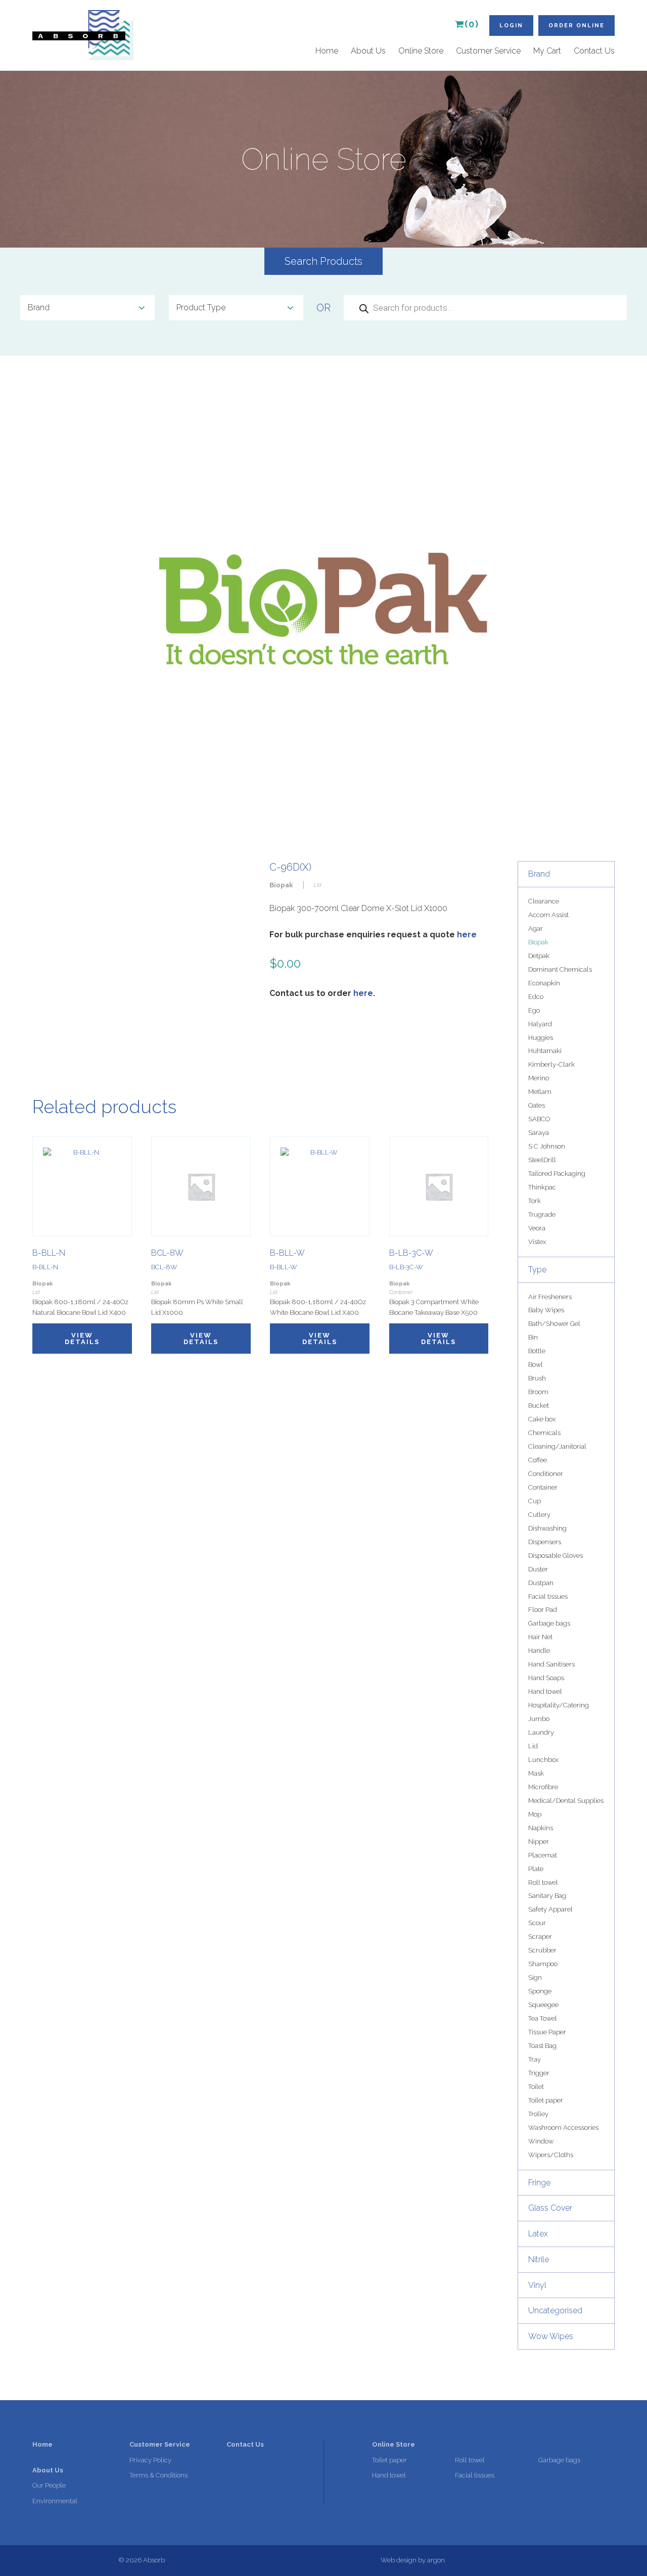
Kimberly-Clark (551, 1064)
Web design (399, 2560)
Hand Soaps (546, 1678)
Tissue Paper (547, 2032)
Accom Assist (548, 915)
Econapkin (544, 983)
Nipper (539, 1842)
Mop (535, 1814)
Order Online (576, 26)
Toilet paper (546, 2100)
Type (537, 1270)
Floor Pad (543, 1610)
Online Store (421, 51)
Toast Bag (542, 2046)
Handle (539, 1651)
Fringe (539, 2183)
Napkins (541, 1828)
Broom (538, 1392)
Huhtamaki (545, 1051)
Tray (535, 2059)
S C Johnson (547, 1146)
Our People (49, 2485)
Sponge (540, 1991)
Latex (538, 2234)
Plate (536, 1869)
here (467, 935)
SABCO (539, 1119)
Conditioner (546, 1474)
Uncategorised (555, 2310)
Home (327, 51)
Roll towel (543, 1882)
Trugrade (542, 1214)
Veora (537, 1228)
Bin (533, 1337)
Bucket (539, 1405)
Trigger (539, 2073)
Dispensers (545, 1542)
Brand (539, 874)
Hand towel (545, 1691)
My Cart (547, 51)
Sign (535, 1977)
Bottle (537, 1351)
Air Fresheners (550, 1297)
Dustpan (541, 1583)
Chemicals (544, 1433)
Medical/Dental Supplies (566, 1801)
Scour (537, 1923)
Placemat (543, 1855)
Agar (536, 928)
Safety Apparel (550, 1909)
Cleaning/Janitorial (557, 1446)
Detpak (539, 956)
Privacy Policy (150, 2460)
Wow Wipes (551, 2336)
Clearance (544, 901)
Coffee (538, 1460)
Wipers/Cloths (551, 2155)
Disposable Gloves (556, 1556)
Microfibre (543, 1787)
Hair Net (540, 1637)
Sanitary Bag (547, 1896)
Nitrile (539, 2259)
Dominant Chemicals (560, 969)
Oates (537, 1105)
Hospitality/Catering (559, 1705)
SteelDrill (542, 1160)
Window (541, 2141)
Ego (534, 1010)
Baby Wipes (546, 1310)
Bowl (536, 1365)
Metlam (540, 1092)
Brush (537, 1378)
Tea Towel (543, 2018)
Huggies (541, 1038)
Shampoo (543, 1964)
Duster (538, 1569)
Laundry (541, 1732)
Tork (535, 1201)
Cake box (542, 1419)
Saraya (539, 1133)
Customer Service (488, 51)
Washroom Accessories (563, 2128)
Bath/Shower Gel (554, 1324)
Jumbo (539, 1719)
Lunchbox (543, 1760)
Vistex (537, 1242)
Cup (535, 1501)
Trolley (538, 2114)
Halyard (540, 1024)
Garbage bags (549, 1623)
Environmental (55, 2501)
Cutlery (539, 1515)
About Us (368, 51)
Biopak (538, 942)
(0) (472, 24)
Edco (536, 997)
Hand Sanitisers (551, 1664)
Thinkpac (542, 1187)
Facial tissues (548, 1596)
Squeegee (543, 2005)
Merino (539, 1078)
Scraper (540, 1937)
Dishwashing (547, 1528)
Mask (536, 1773)
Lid (533, 1746)
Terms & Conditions (158, 2475)
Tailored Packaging (557, 1174)
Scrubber (542, 1950)
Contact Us (594, 51)
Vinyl (537, 2285)
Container (543, 1487)
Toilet (536, 2087)
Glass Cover (550, 2208)
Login (511, 26)
